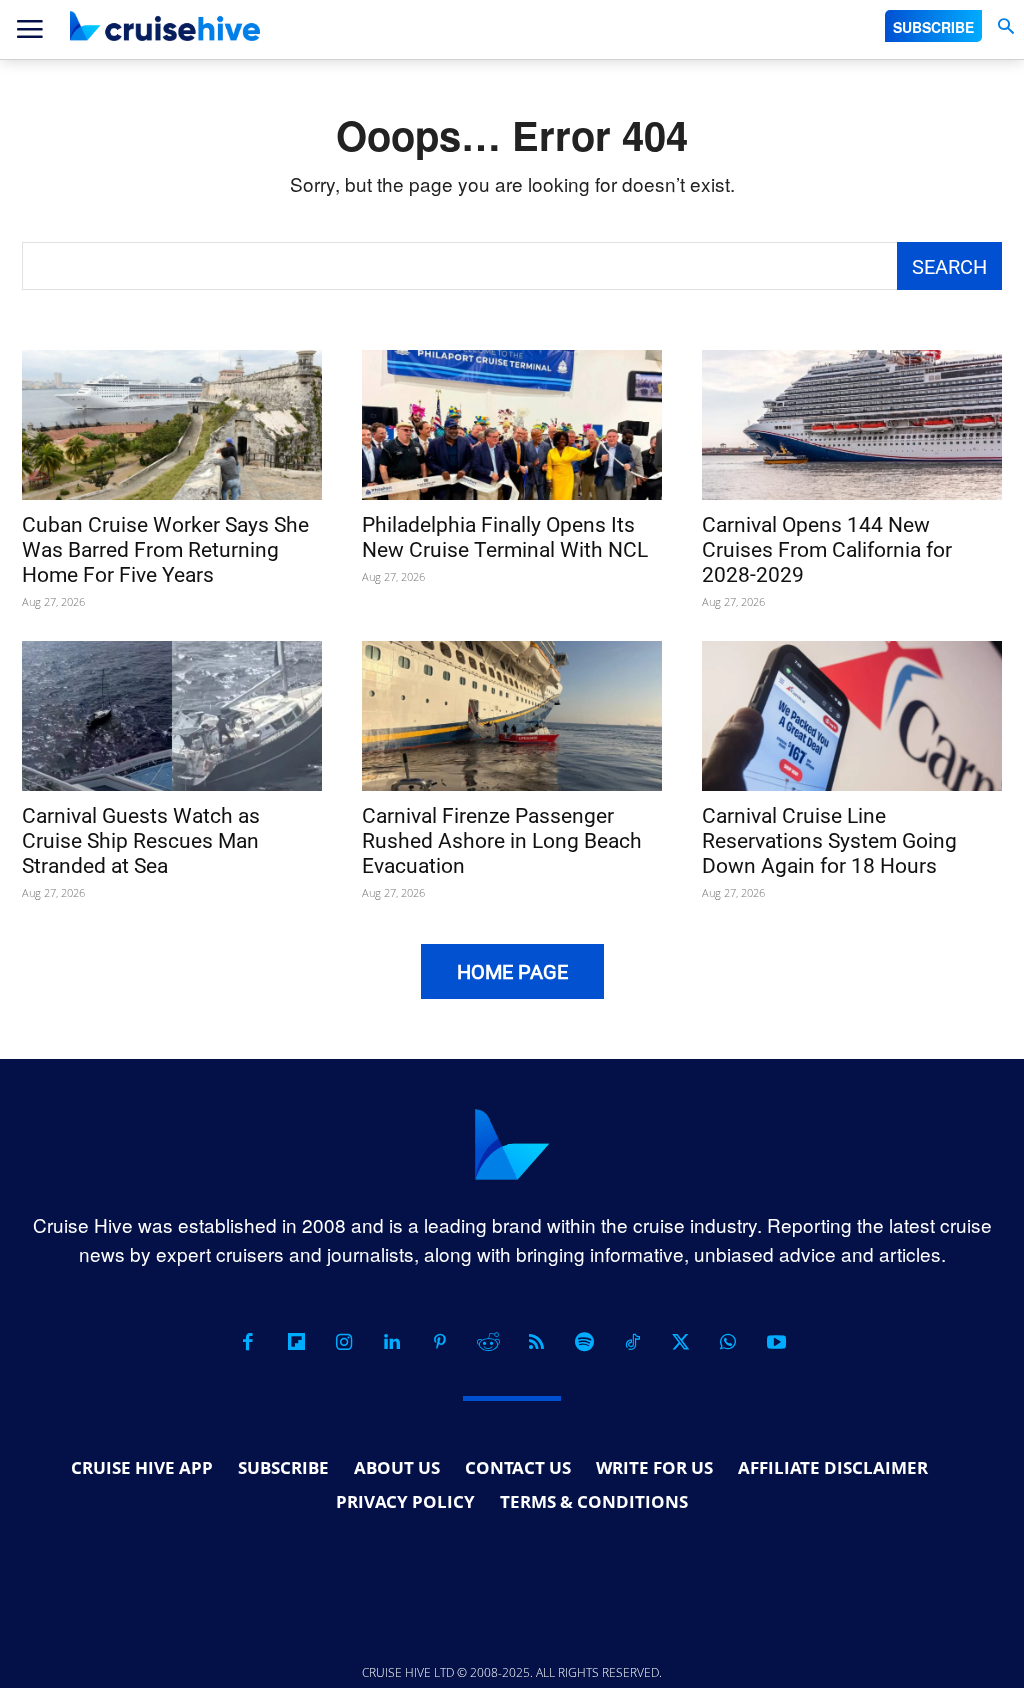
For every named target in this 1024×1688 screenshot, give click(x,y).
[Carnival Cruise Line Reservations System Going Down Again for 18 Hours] (852, 716)
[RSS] (536, 1342)
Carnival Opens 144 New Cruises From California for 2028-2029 (827, 550)
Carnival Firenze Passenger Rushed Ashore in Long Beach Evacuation (502, 841)
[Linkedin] (392, 1342)
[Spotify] (584, 1342)
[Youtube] (776, 1342)
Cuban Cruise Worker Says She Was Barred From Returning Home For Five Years (165, 550)
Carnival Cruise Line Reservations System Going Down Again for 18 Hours (829, 841)
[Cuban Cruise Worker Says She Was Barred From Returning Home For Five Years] (172, 425)
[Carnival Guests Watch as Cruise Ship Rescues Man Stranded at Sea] (172, 716)
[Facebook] (248, 1342)
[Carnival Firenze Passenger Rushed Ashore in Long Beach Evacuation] (512, 716)
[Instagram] (344, 1342)
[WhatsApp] (728, 1342)
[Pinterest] (440, 1342)
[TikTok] (632, 1342)
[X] (680, 1342)
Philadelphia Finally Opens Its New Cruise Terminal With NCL (505, 537)
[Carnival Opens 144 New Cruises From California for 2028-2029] (852, 425)
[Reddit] (488, 1342)
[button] (1005, 26)
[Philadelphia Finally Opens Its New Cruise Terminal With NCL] (512, 425)
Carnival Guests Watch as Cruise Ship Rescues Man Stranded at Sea (141, 841)
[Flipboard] (296, 1342)
